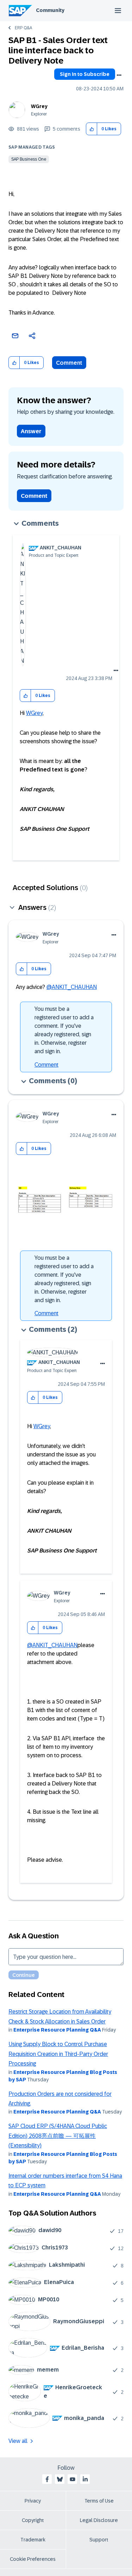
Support (99, 2540)
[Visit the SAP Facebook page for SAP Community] (47, 2479)
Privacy (33, 2501)
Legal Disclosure (99, 2520)
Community (50, 10)
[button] (92, 129)
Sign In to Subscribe (85, 74)
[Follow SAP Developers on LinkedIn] (85, 2479)
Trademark (33, 2540)
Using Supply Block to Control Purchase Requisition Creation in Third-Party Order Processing (58, 2054)
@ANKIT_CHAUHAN (72, 987)
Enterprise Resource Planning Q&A (57, 2030)
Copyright (33, 2520)
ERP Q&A (23, 28)
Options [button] (119, 75)
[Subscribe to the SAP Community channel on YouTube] (73, 2479)
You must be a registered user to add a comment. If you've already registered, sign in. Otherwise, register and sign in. (64, 1030)
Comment (69, 363)
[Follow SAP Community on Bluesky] (60, 2479)
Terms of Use (99, 2501)
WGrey (39, 106)
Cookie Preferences (33, 2559)
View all (18, 2441)
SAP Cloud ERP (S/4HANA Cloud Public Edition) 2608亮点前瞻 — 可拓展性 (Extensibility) (58, 2136)
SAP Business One (29, 159)
